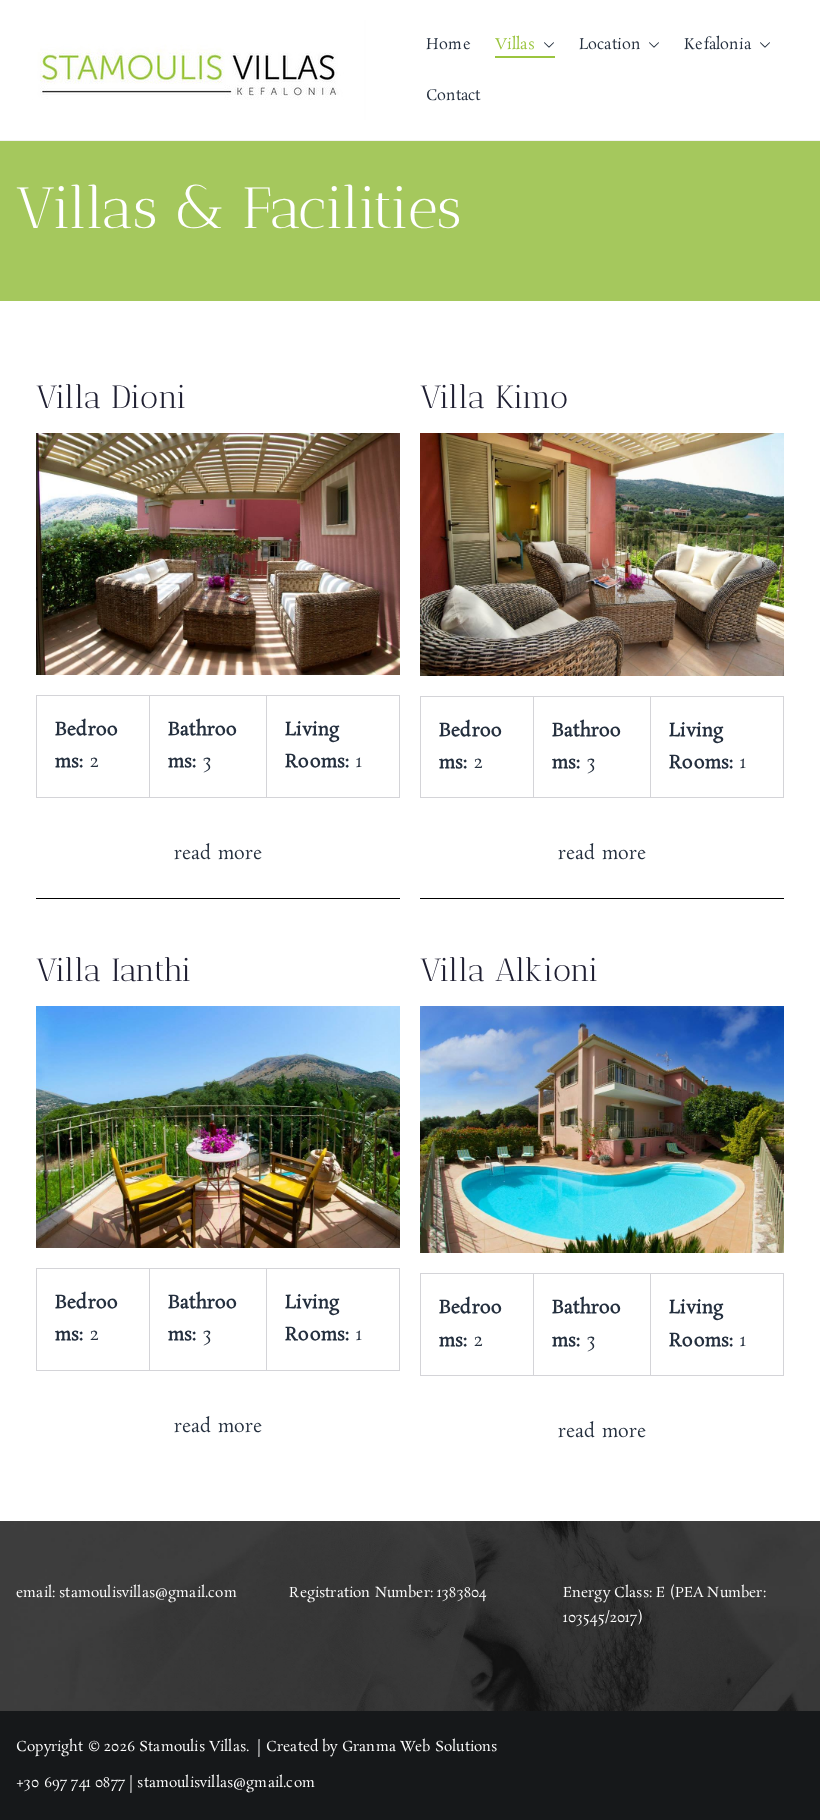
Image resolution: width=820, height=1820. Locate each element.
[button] (545, 44)
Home (448, 44)
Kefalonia (717, 44)
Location (609, 44)
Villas (515, 44)
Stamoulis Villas (192, 1747)
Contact (453, 95)
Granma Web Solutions (420, 1747)
